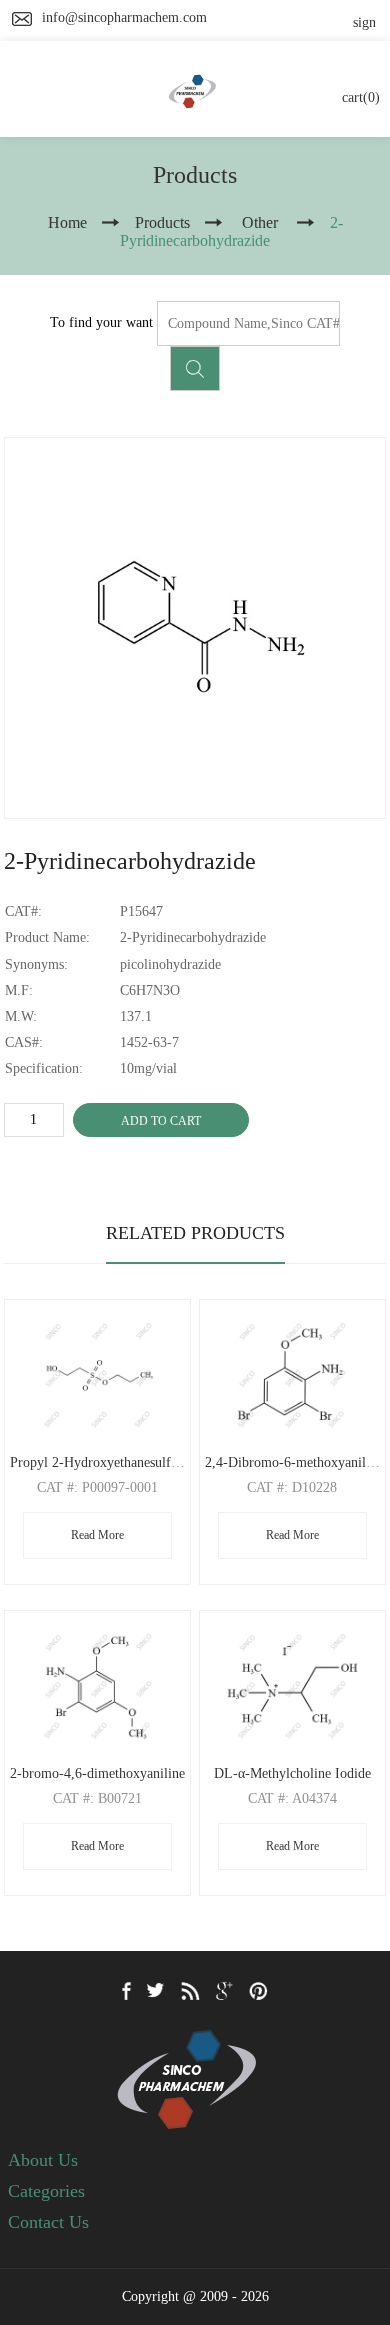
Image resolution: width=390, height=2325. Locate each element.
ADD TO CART (161, 1121)
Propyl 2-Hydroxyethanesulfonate (105, 1462)
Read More (97, 1535)
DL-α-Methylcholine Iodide (292, 1773)
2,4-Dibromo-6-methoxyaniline (294, 1462)
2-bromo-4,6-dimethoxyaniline (97, 1773)
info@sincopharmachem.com (124, 17)
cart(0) (361, 97)
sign (364, 22)
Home (67, 222)
